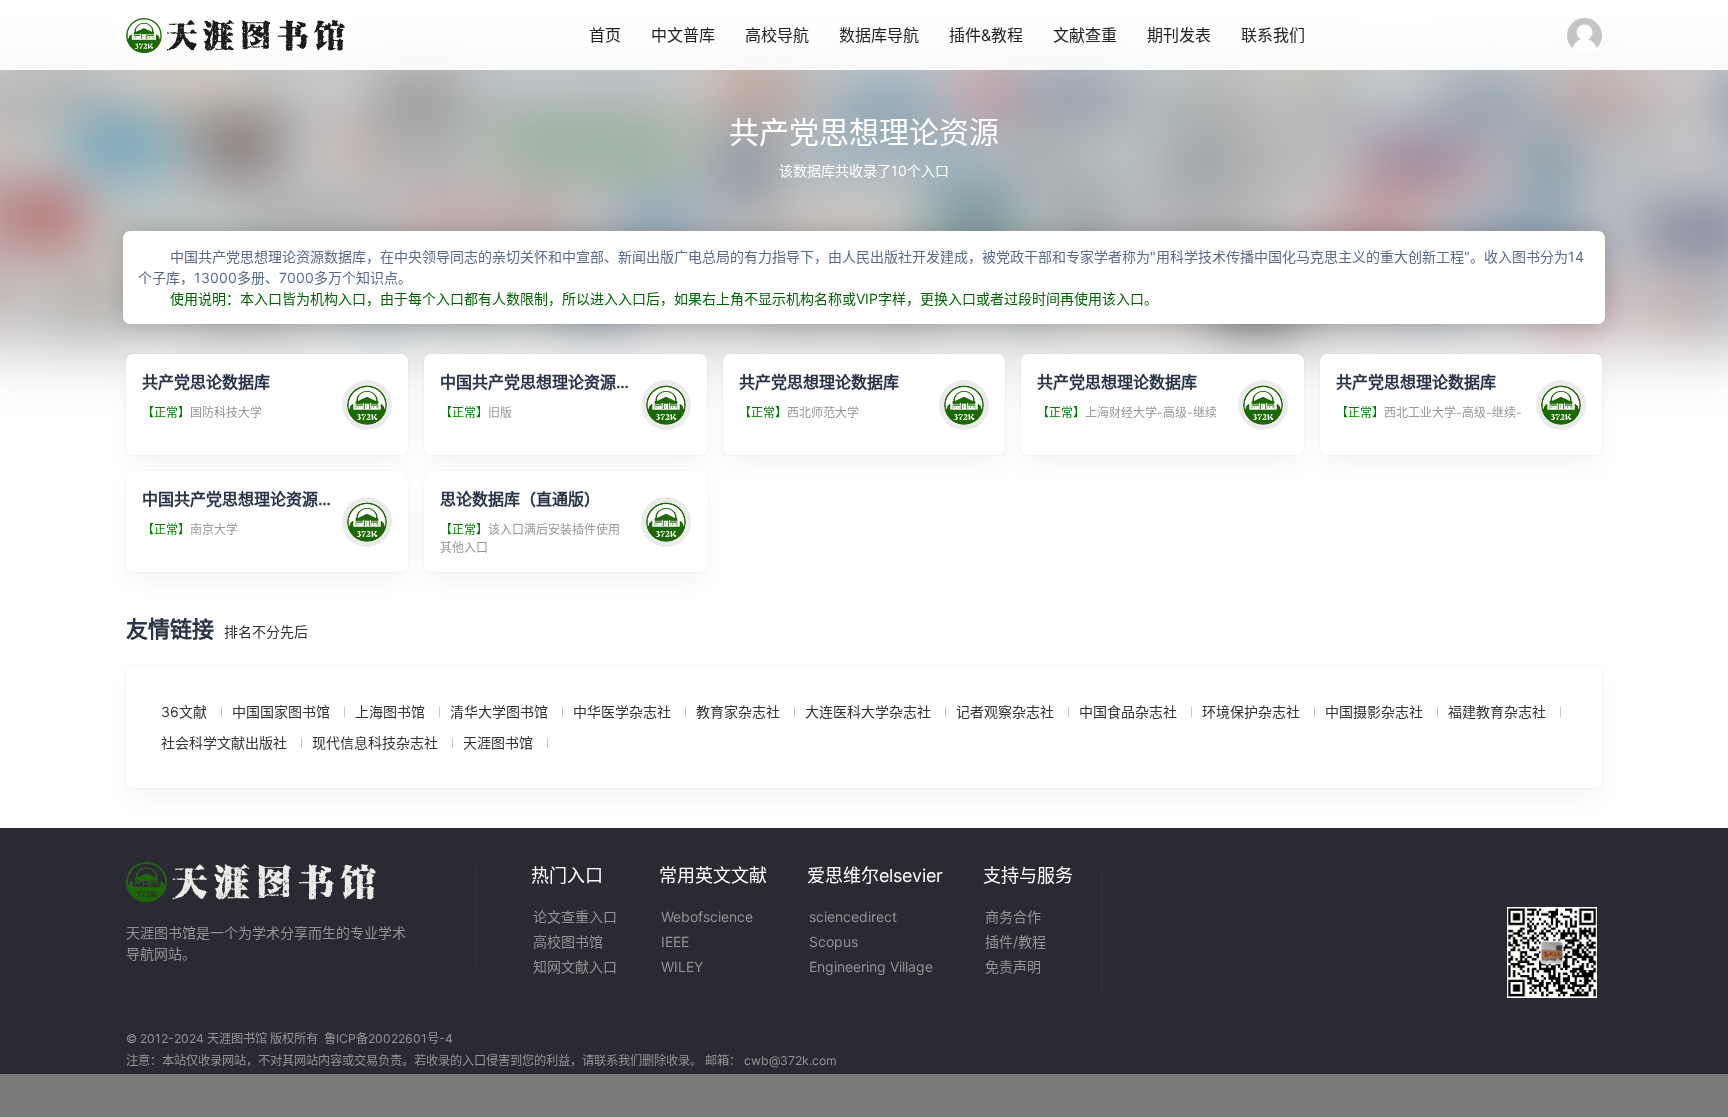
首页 (605, 35)
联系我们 (1273, 35)
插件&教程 (986, 35)
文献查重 (1085, 35)
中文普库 (683, 35)
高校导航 (777, 35)
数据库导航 (879, 35)
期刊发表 (1179, 35)
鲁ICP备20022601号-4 (388, 1038)
